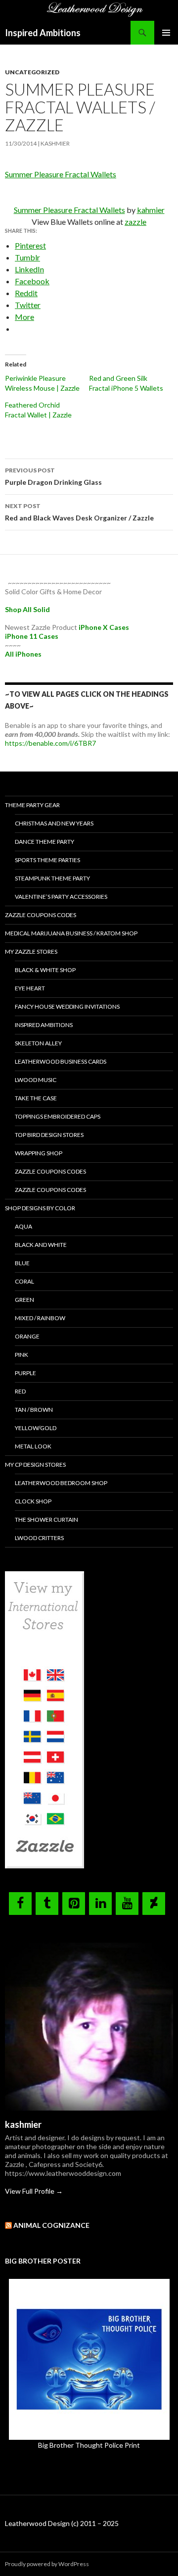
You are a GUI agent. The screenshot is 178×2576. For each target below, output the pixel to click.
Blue (22, 1263)
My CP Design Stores (35, 1465)
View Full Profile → (34, 2191)
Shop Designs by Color (40, 1208)
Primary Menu (166, 33)
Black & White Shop (45, 970)
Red (20, 1391)
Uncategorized (32, 72)
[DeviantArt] (154, 1904)
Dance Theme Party (44, 842)
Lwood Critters (39, 1538)
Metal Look (33, 1446)
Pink (22, 1355)
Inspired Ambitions (43, 33)
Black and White (41, 1245)
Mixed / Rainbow (40, 1318)
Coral (24, 1281)
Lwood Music (36, 1080)
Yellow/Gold (36, 1428)
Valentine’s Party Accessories (61, 897)
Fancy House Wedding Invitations (67, 1006)
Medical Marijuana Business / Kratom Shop (71, 933)
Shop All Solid (27, 609)
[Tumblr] (47, 1904)
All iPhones (23, 654)
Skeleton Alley (38, 1043)
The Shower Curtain (46, 1520)
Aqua (23, 1226)
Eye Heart (30, 988)
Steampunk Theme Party (52, 878)
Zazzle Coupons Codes (41, 915)
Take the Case (36, 1098)
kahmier (151, 210)
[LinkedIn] (100, 1904)
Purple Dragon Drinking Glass (53, 476)
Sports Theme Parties (47, 860)
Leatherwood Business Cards (61, 1061)
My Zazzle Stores (31, 952)
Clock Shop (33, 1501)
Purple (25, 1373)
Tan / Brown (34, 1410)
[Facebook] (20, 1904)
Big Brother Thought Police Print (89, 2445)
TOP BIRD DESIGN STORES (49, 1135)
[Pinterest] (74, 1904)
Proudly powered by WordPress (47, 2564)
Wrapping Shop (39, 1153)
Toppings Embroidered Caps (58, 1116)
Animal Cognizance (51, 2225)
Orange (27, 1336)
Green (24, 1300)
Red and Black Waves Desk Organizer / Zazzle (79, 512)
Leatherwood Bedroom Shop (61, 1483)
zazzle (135, 222)
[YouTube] (127, 1904)
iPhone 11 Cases (32, 636)
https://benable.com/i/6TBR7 (50, 743)
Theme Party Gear (32, 805)
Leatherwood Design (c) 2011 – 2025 (62, 2523)
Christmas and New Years (54, 823)
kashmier (55, 143)
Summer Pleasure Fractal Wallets (61, 174)
